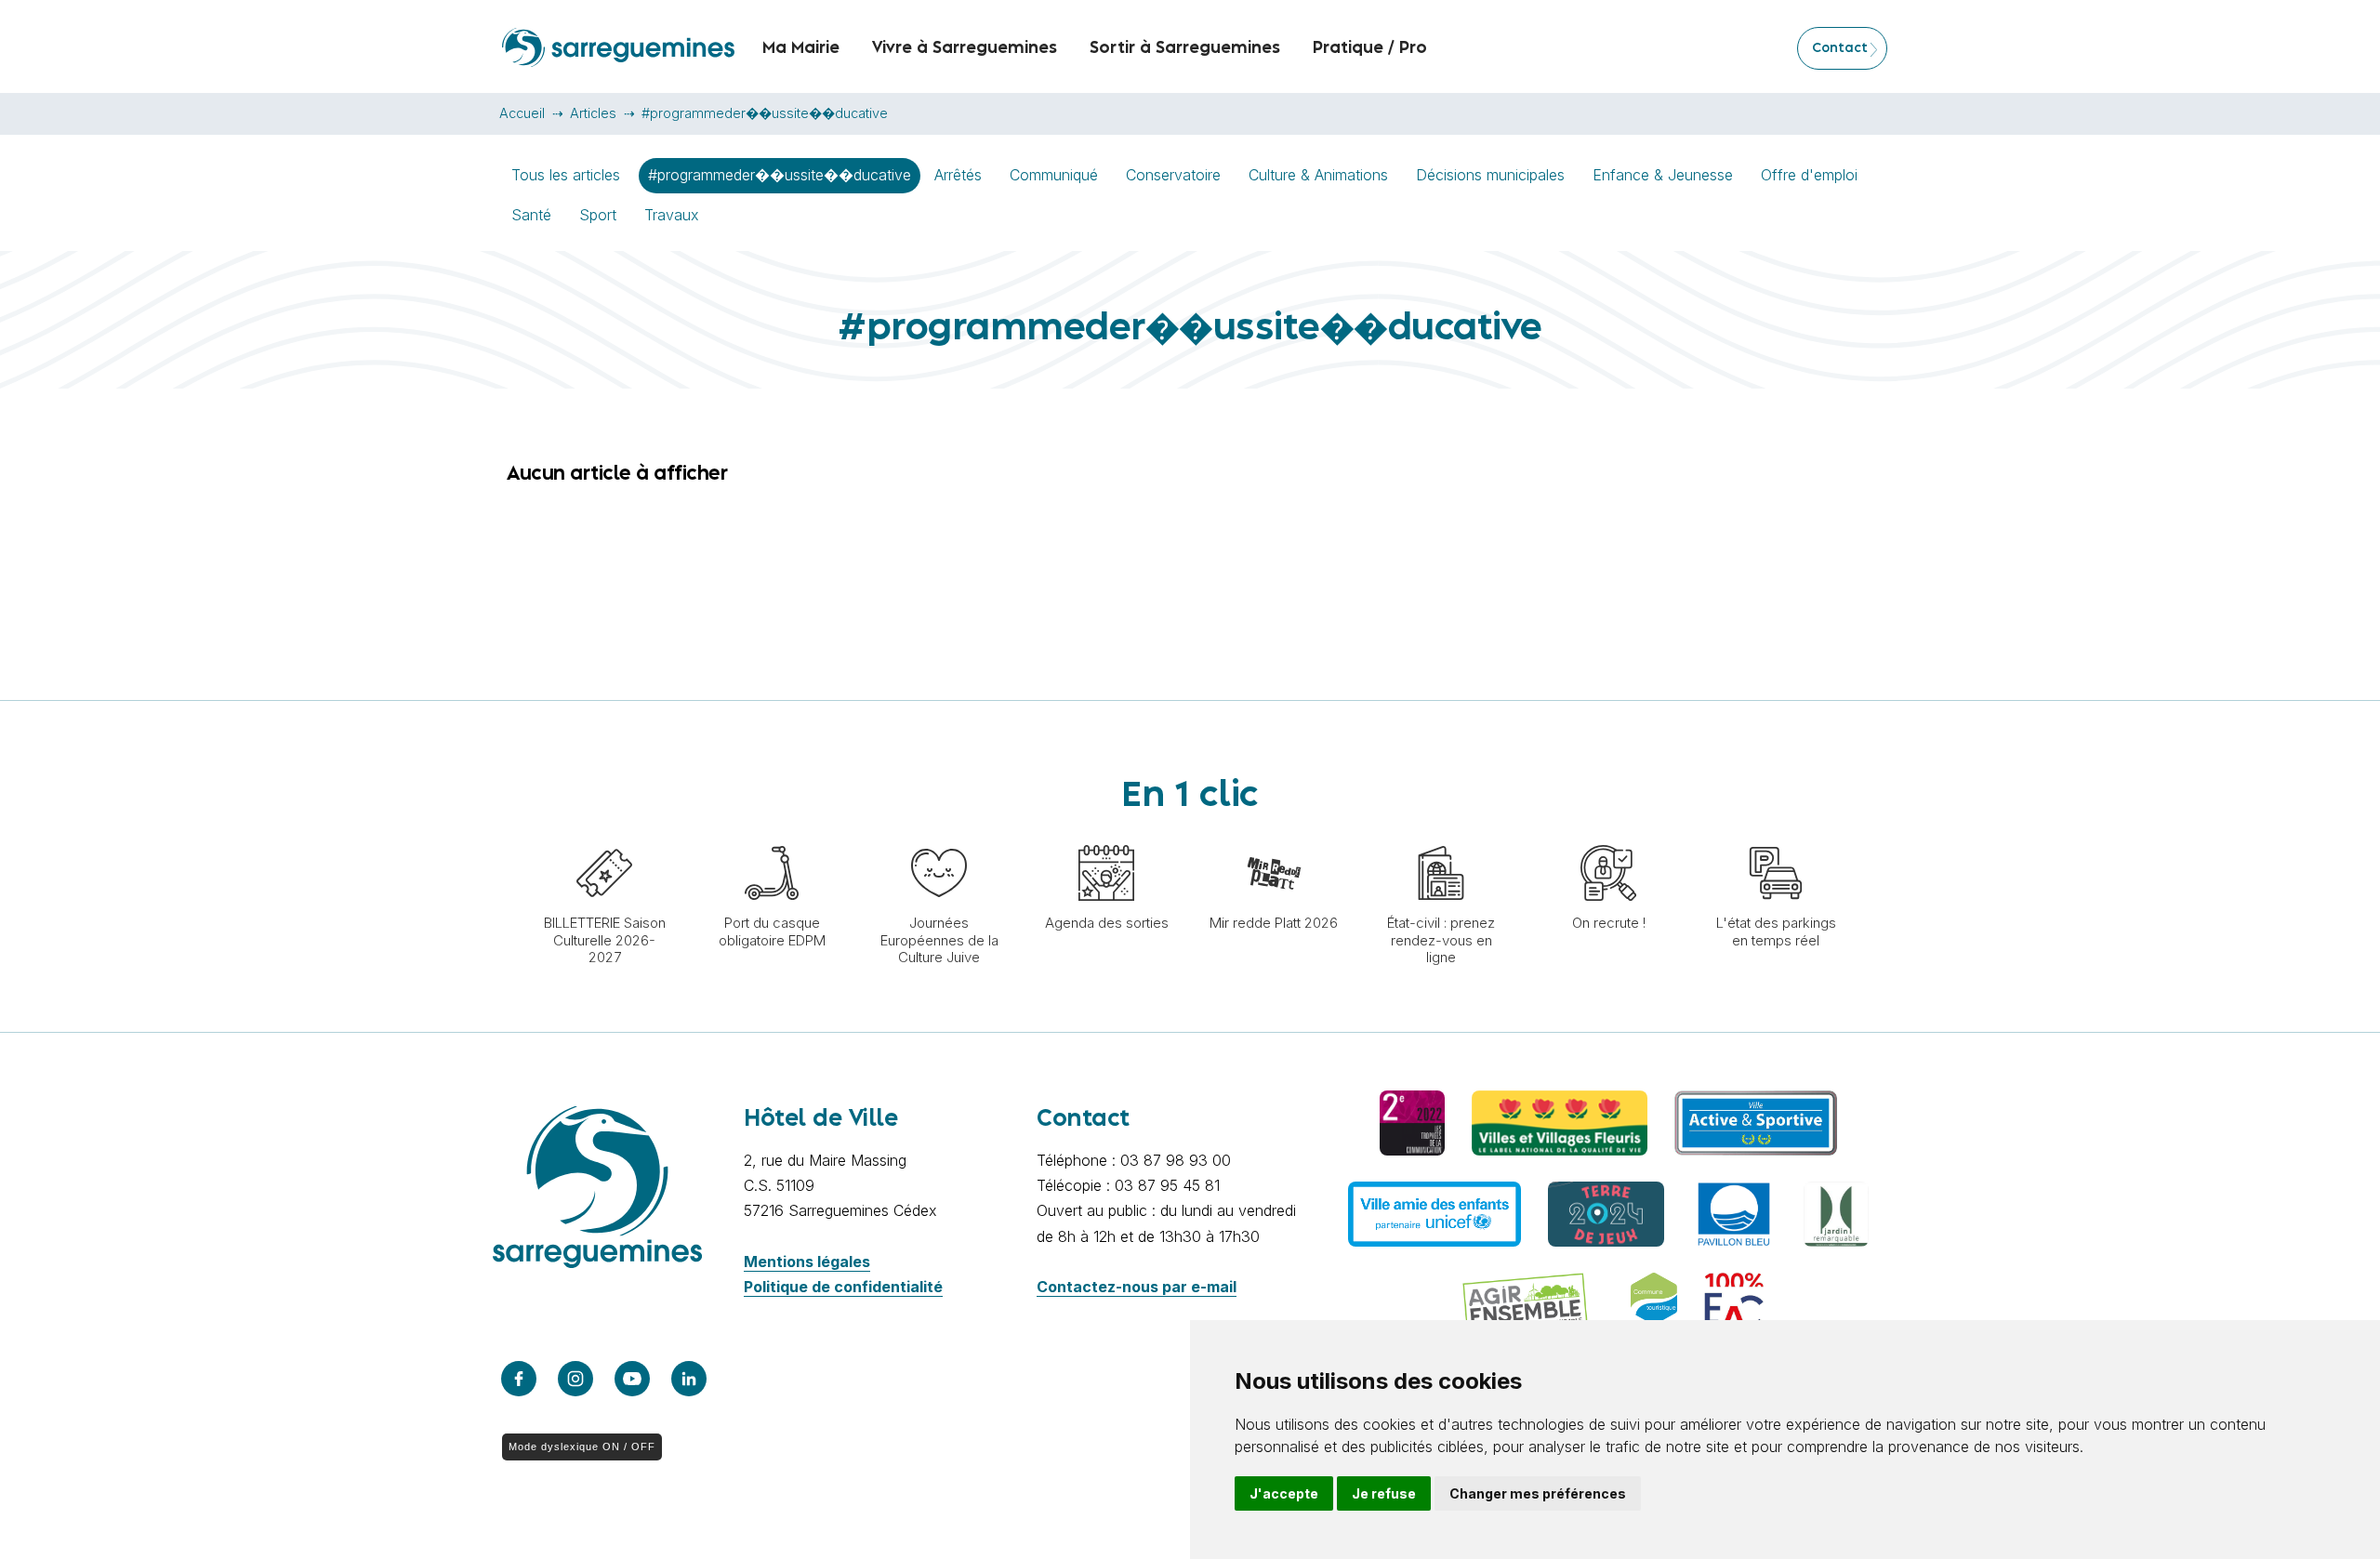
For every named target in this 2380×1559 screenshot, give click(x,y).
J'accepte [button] (1284, 1493)
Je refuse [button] (1384, 1493)
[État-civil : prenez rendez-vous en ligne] (1441, 836)
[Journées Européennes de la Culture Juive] (939, 836)
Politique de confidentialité (843, 1287)
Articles (593, 113)
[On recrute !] (1608, 836)
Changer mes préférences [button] (1538, 1493)
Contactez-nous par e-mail (1137, 1287)
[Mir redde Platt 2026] (1274, 836)
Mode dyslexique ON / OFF (582, 1447)
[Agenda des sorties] (1106, 836)
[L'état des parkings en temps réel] (1776, 836)
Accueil (522, 113)
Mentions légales (807, 1262)
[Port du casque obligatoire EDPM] (772, 836)
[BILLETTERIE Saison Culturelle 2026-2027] (604, 836)
